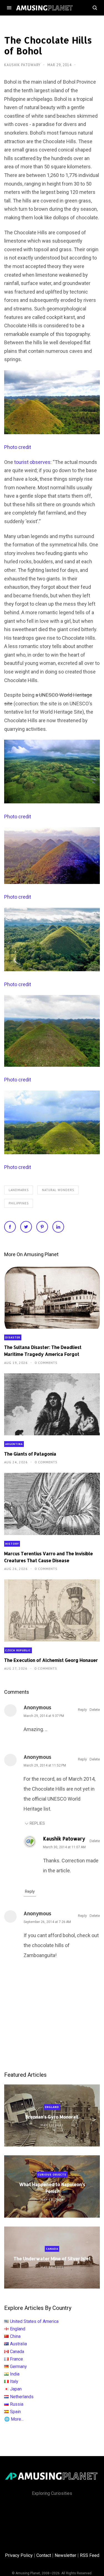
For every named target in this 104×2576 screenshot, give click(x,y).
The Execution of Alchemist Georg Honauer (51, 1660)
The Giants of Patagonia (30, 1454)
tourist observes (32, 462)
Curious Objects (52, 2175)
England (52, 2107)
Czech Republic (18, 1650)
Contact (44, 2555)
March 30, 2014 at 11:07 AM (64, 1847)
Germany (18, 2367)
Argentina (14, 1444)
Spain (15, 2412)
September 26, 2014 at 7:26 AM (47, 1922)
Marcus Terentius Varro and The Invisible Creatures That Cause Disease (49, 1557)
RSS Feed (90, 2555)
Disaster (13, 1337)
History (12, 1544)
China (15, 2336)
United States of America (34, 2321)
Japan (16, 2389)
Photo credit (18, 447)
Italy (14, 2381)
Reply (82, 1710)
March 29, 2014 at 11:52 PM (45, 1765)
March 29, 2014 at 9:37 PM (44, 1716)
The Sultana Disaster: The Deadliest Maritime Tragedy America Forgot (43, 1351)
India (15, 2374)
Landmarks (19, 1190)
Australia (18, 2344)
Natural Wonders (58, 1190)
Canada (52, 2249)
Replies (37, 1823)
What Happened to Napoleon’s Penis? (52, 2188)
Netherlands (22, 2397)
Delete (95, 1710)
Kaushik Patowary (23, 65)
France (17, 2359)
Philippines (19, 1203)
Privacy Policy (19, 2555)
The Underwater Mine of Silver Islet (52, 2259)
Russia (17, 2404)
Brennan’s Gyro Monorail (52, 2117)
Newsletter (65, 2555)
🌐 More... (14, 2419)
